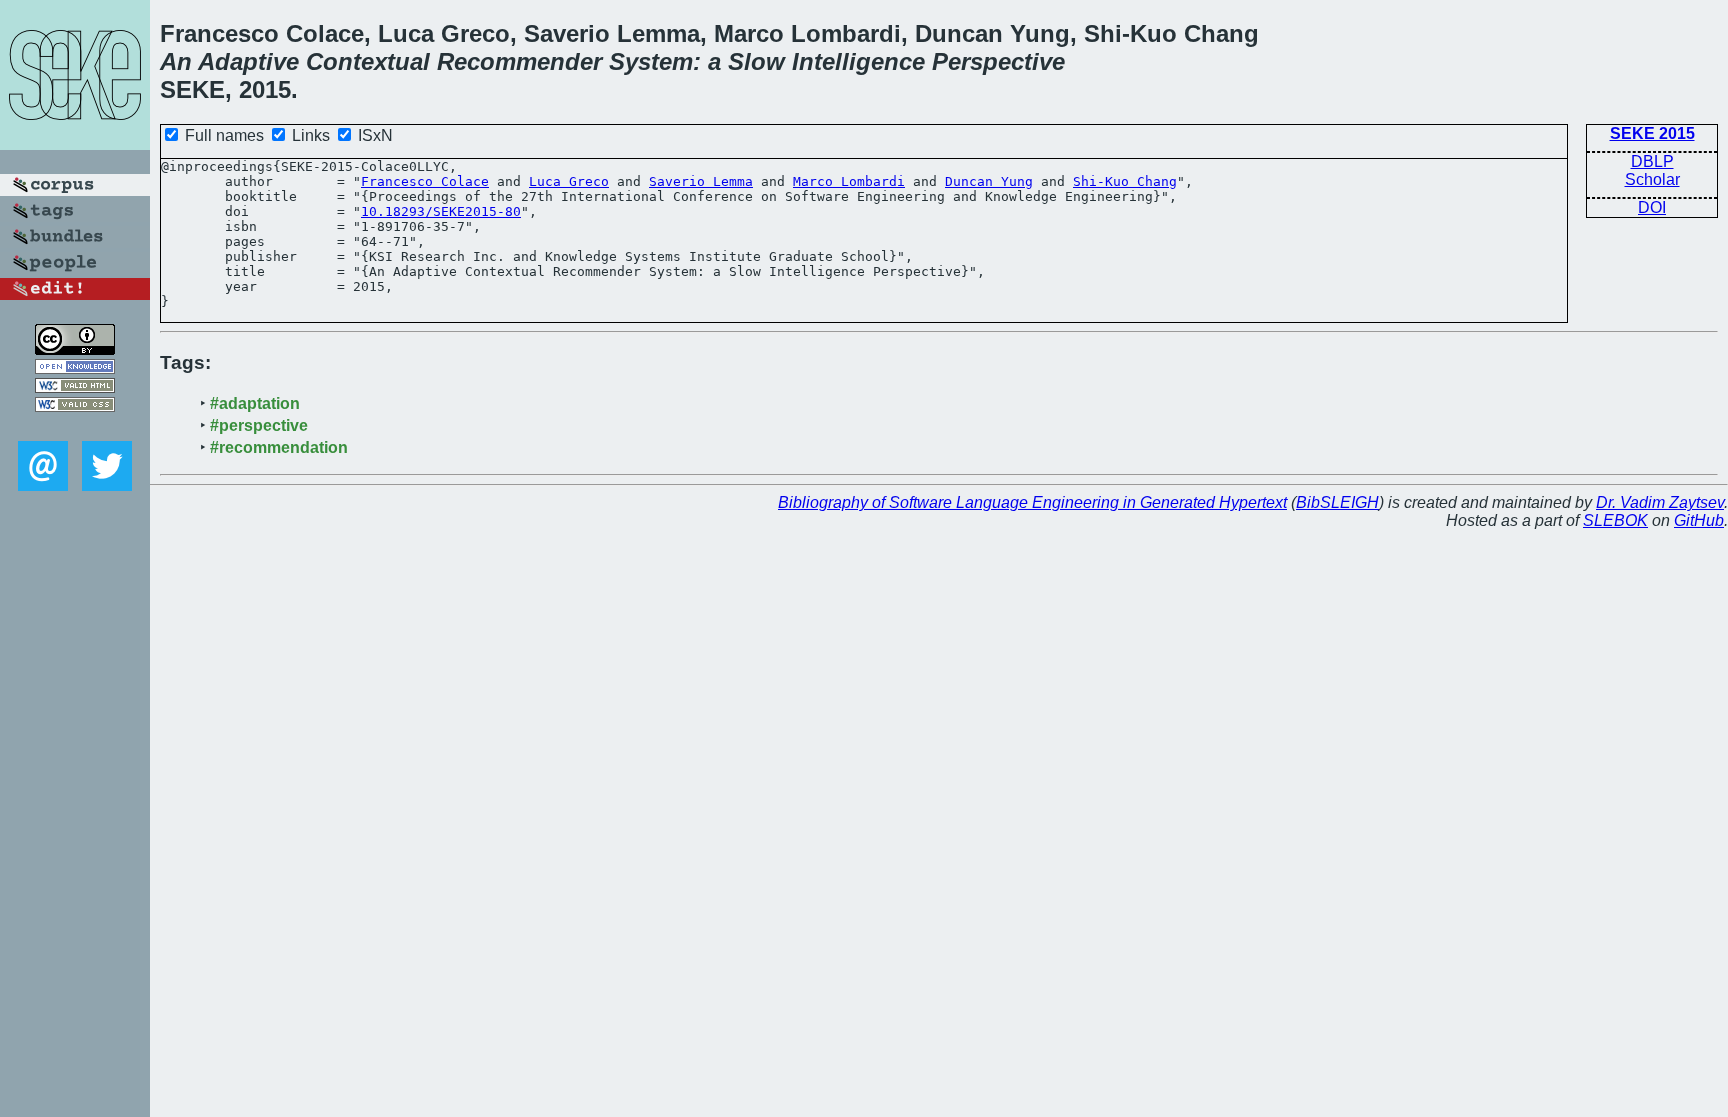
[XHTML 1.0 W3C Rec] (75, 387)
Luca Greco (569, 181)
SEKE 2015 (1652, 133)
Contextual (368, 61)
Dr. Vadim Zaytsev (1660, 502)
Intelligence (858, 61)
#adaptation (255, 403)
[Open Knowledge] (75, 368)
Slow (756, 61)
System (651, 61)
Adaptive (248, 61)
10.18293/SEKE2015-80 (441, 211)
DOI (1652, 207)
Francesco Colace (425, 181)
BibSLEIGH (1337, 502)
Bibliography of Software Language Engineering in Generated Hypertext (1032, 502)
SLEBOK (1615, 520)
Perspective (998, 61)
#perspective (259, 425)
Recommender (519, 61)
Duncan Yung (989, 181)
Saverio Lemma (701, 181)
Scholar (1652, 179)
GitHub (1699, 520)
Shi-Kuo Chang (1125, 181)
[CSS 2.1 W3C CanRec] (75, 426)
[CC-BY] (75, 349)
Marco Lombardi (849, 181)
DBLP (1652, 161)
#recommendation (279, 447)
